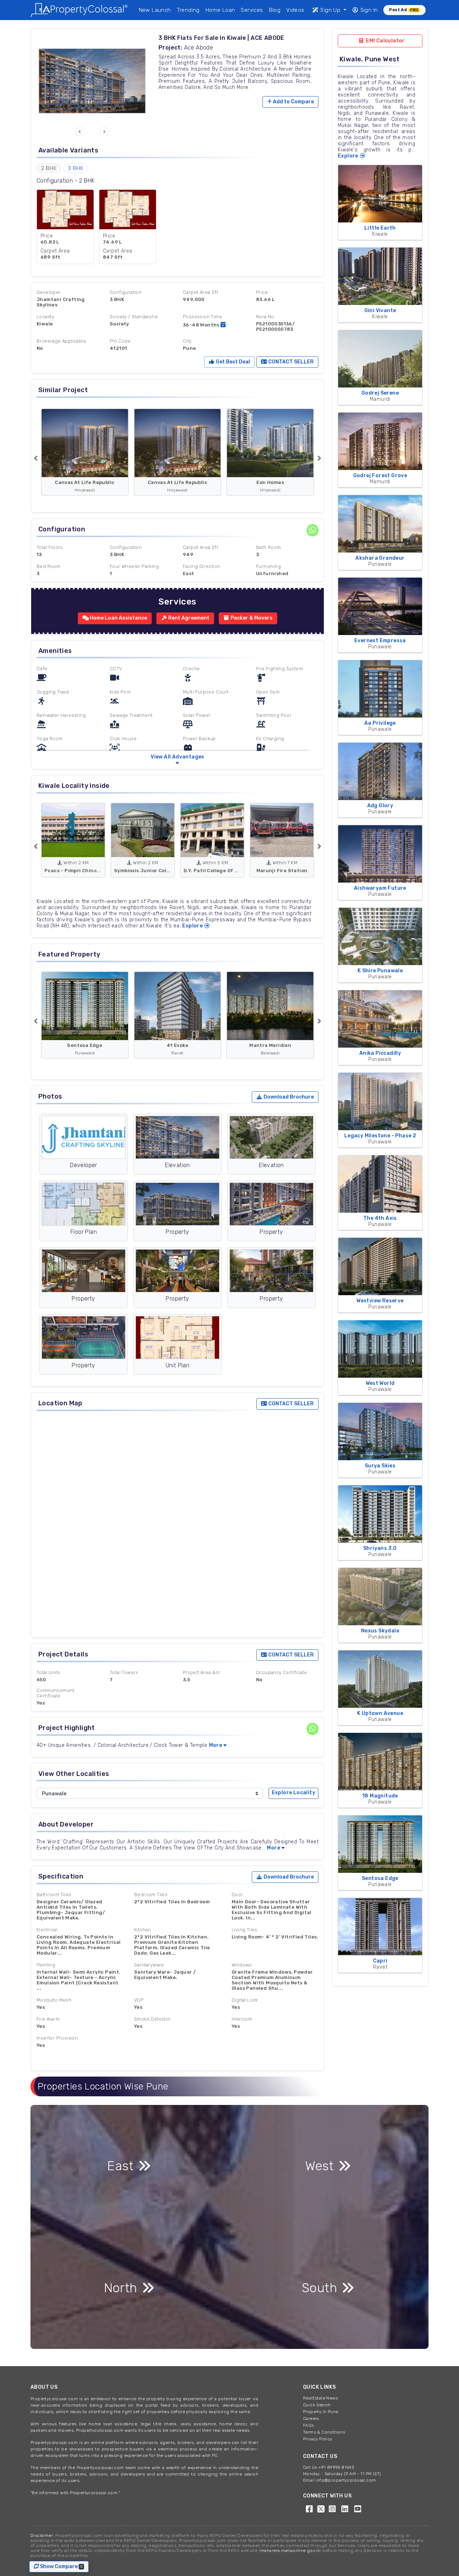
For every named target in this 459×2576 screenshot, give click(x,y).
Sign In (368, 10)
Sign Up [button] (330, 10)
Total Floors (50, 547)
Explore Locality (294, 1793)
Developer (49, 292)
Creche (191, 669)
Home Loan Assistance (118, 618)
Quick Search (317, 2405)
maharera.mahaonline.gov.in (290, 2551)
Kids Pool (120, 692)
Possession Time (202, 317)
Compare (293, 102)
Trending (188, 10)
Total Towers (124, 1672)
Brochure (289, 1097)
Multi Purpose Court (206, 692)
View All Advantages (178, 757)
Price (262, 292)
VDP (139, 2000)
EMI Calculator (385, 41)
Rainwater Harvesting (61, 715)
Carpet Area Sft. (201, 547)
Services (252, 10)
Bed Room (48, 566)
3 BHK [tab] (75, 168)
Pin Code (120, 341)
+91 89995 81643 (336, 2467)
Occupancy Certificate (281, 1672)
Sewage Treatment (131, 715)
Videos (295, 10)
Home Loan (220, 10)
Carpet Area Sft (200, 292)
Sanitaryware (149, 1965)
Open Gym (268, 692)
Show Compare (63, 2566)
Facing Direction (202, 566)
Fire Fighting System (280, 669)
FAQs (309, 2425)
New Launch (155, 10)
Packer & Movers (251, 618)
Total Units (48, 1672)
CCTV (116, 669)
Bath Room (269, 547)
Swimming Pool (273, 715)
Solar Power (197, 715)
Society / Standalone (134, 317)
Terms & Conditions (324, 2432)
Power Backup (199, 739)
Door (237, 1895)
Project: (170, 48)
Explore (193, 926)
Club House (123, 739)
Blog (275, 10)
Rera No (265, 317)
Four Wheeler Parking (134, 566)
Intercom (242, 2019)
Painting (46, 1965)
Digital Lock (245, 2000)
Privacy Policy (318, 2439)
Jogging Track (53, 692)
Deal (232, 362)
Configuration (126, 292)
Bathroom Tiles (54, 1895)
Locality (45, 317)
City (187, 341)
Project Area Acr (201, 1672)
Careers (311, 2418)
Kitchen (143, 1930)
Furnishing (268, 566)
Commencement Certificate (56, 1693)
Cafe (42, 669)
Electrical (47, 1930)
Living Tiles (245, 1930)
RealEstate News (320, 2398)
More (216, 1745)
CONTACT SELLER (290, 362)
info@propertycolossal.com (346, 2480)
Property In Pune (321, 2412)
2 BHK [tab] (49, 168)
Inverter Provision (57, 2038)
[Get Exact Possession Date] (223, 325)
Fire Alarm (48, 2019)
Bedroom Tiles (151, 1895)
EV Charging (270, 739)
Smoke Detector (153, 2019)
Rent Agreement (188, 618)
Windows (242, 1965)
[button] (80, 132)
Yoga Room (50, 739)
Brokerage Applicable (61, 341)
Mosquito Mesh (54, 2000)
